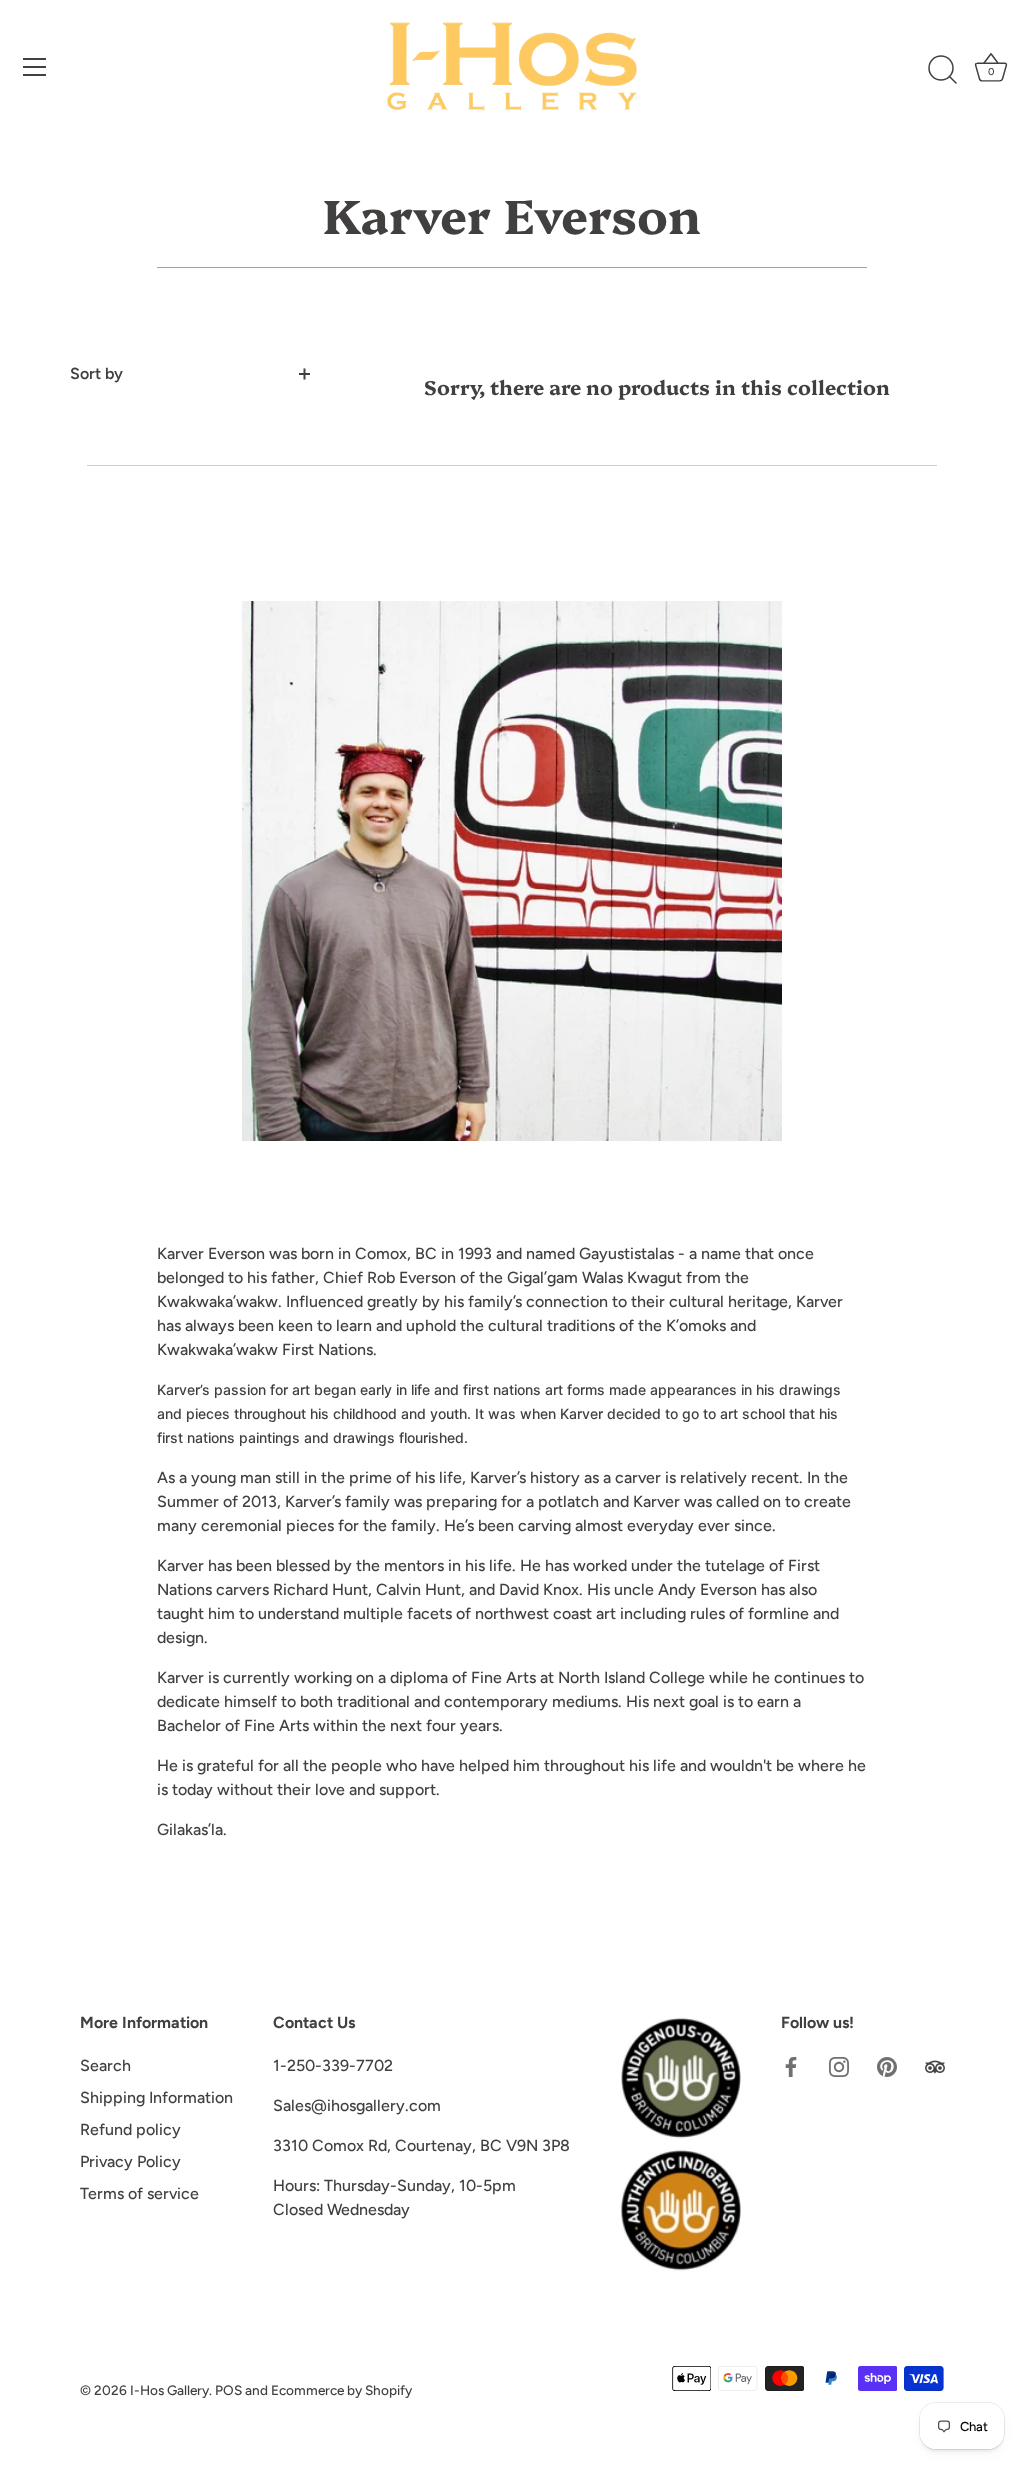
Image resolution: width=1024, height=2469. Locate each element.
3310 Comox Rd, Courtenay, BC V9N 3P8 (421, 2145)
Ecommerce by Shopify (341, 2390)
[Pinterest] (887, 2065)
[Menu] (35, 67)
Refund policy (130, 2129)
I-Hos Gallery (169, 2390)
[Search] (942, 70)
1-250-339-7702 (333, 2065)
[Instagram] (839, 2065)
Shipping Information (156, 2097)
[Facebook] (791, 2065)
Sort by (96, 373)
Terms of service (139, 2193)
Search (105, 2065)
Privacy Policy (130, 2161)
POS (228, 2390)
